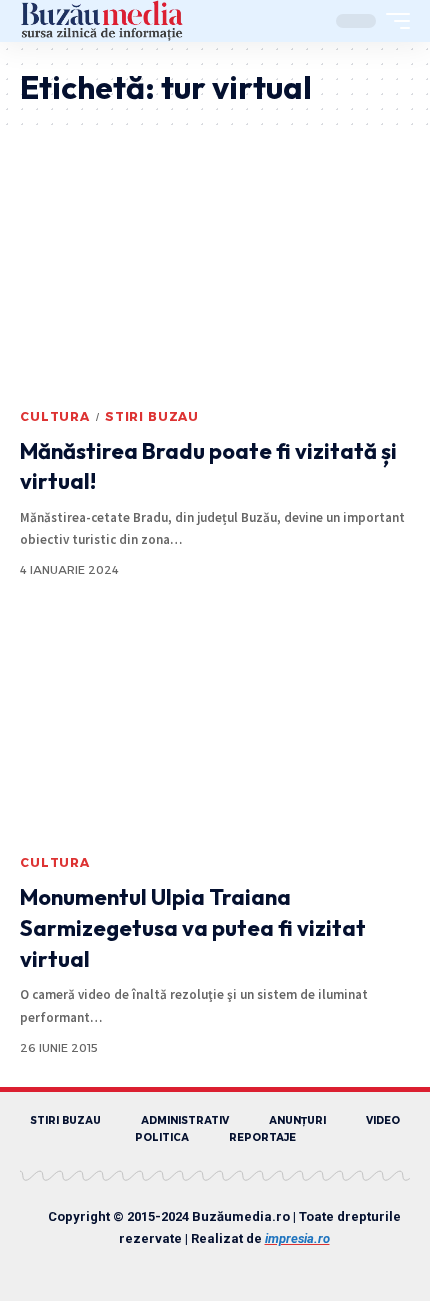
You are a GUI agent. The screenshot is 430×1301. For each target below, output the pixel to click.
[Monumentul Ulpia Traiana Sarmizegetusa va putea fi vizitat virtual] (215, 727)
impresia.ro (297, 1238)
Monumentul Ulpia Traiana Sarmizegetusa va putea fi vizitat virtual (193, 928)
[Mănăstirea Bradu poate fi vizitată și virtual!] (215, 281)
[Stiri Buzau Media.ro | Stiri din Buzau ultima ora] (102, 21)
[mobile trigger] (393, 21)
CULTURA (55, 416)
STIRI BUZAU (152, 416)
